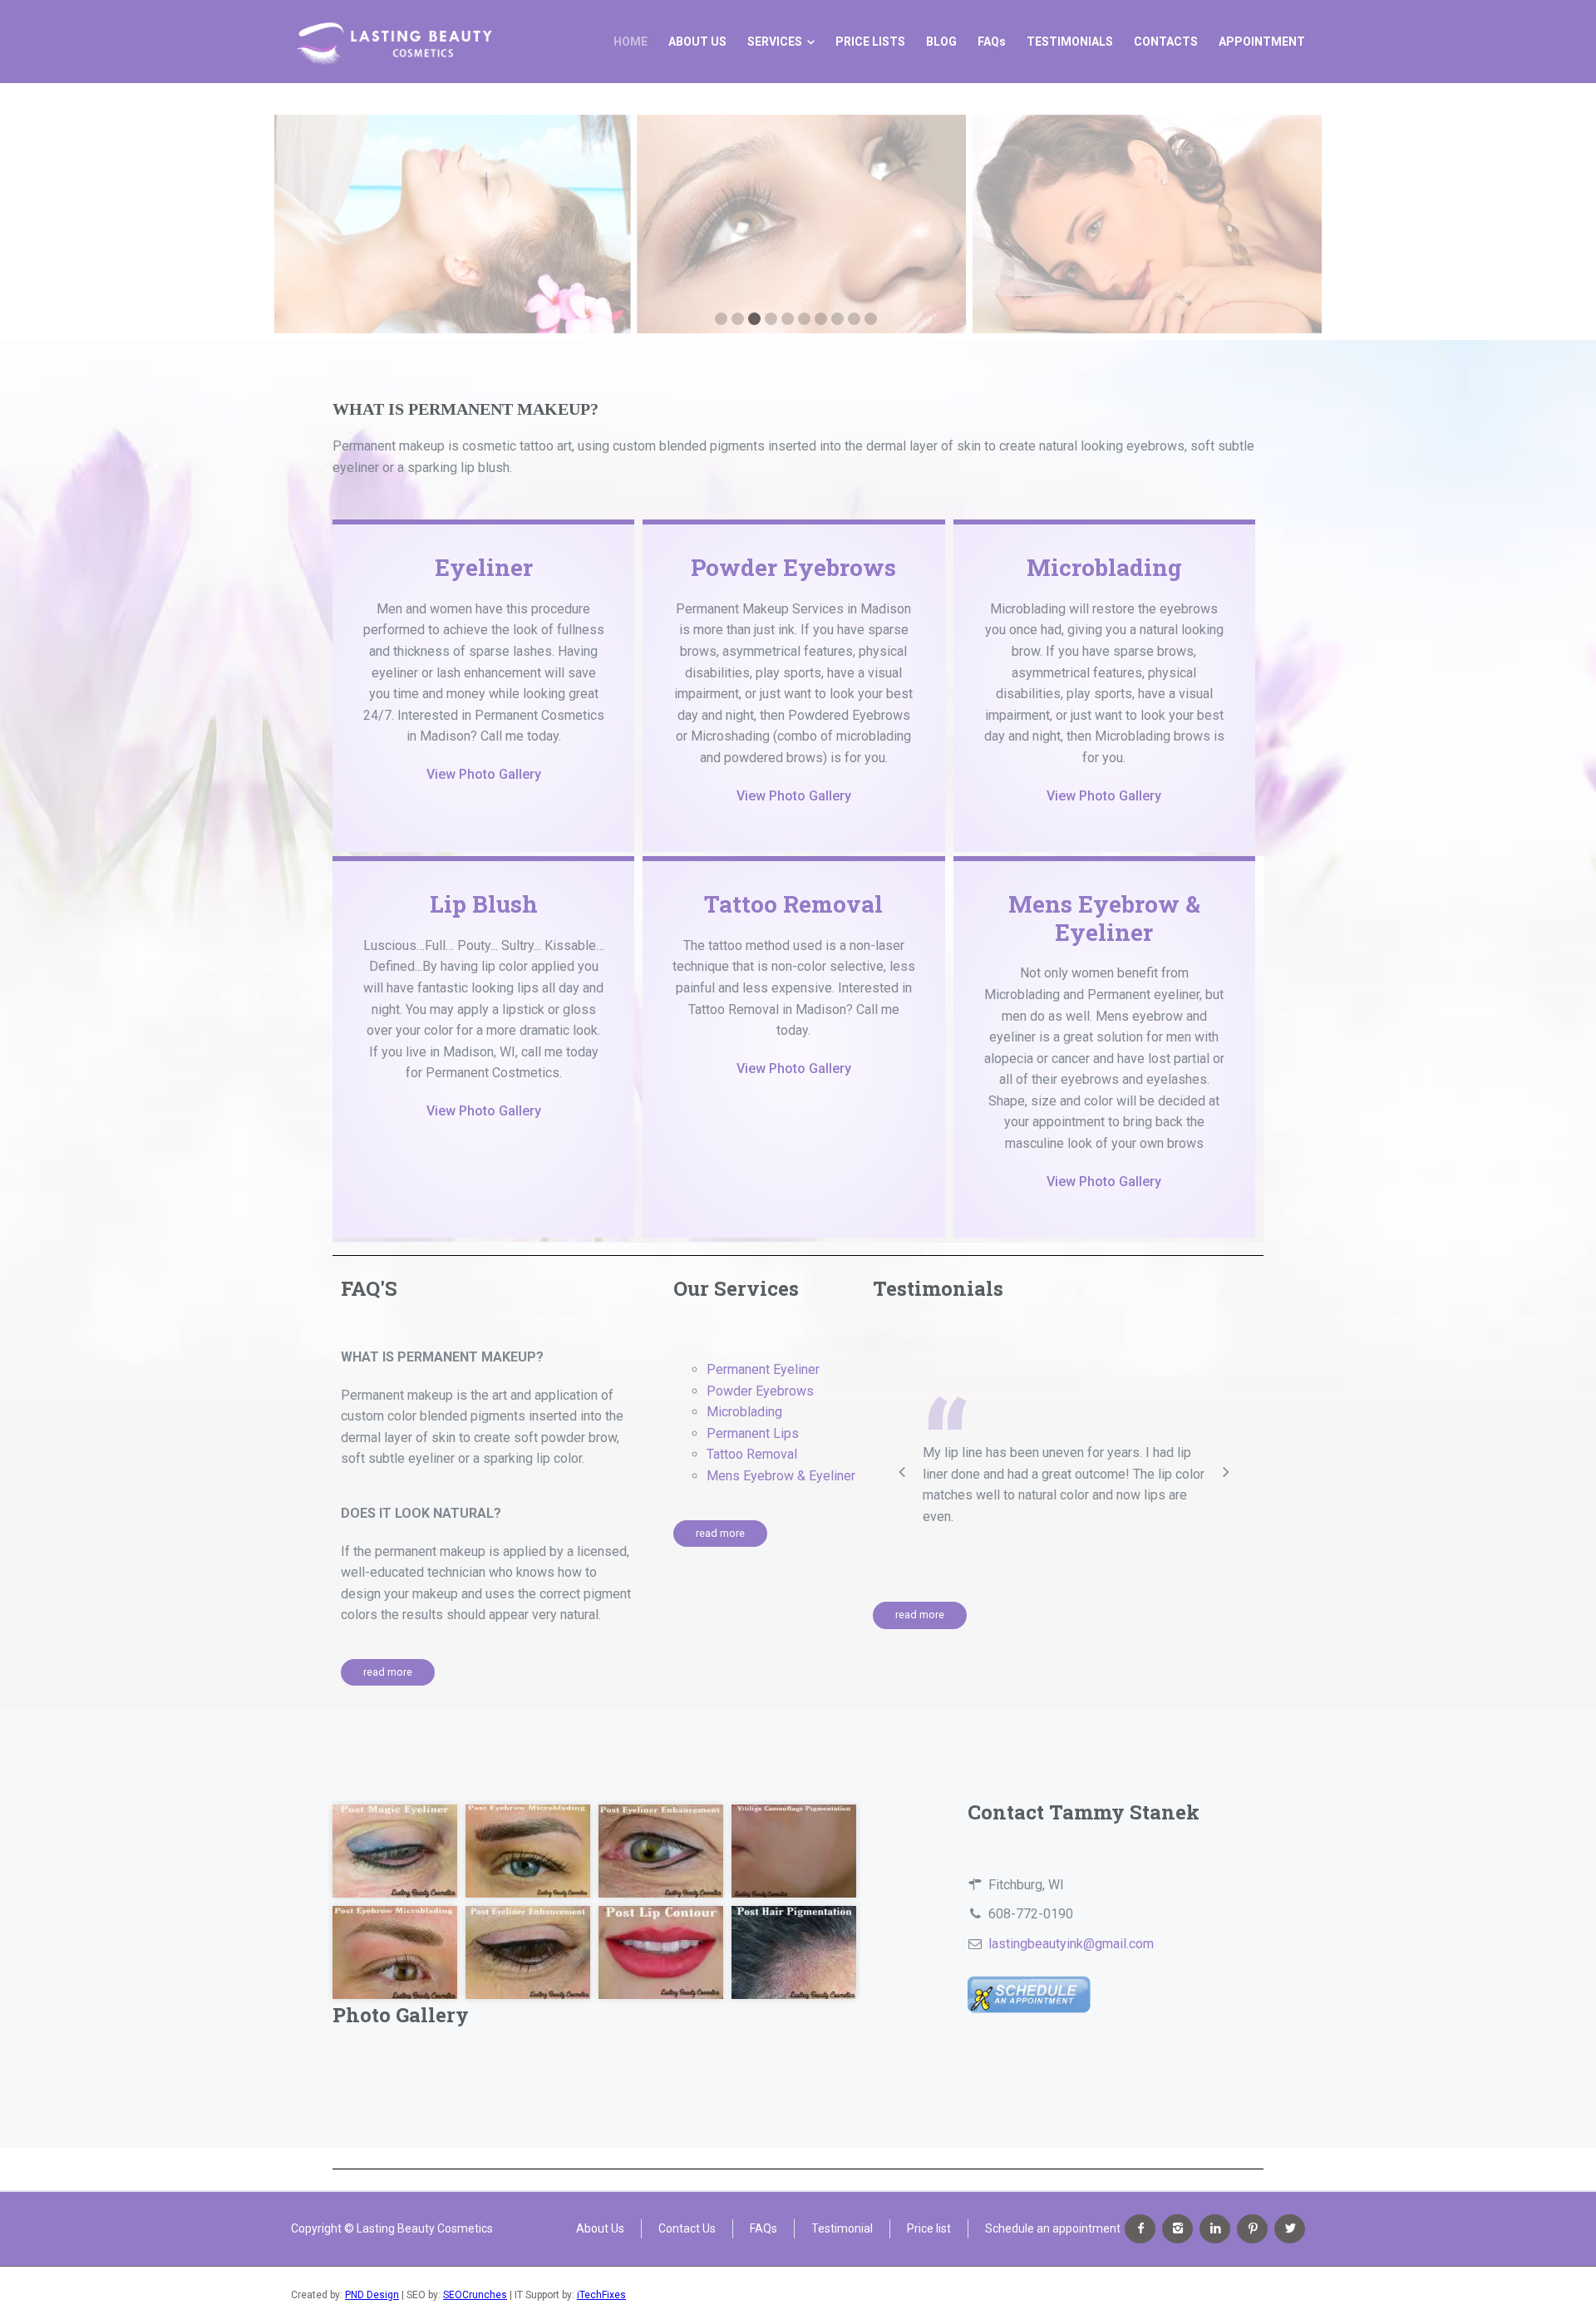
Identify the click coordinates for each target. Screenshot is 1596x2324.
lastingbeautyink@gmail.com (1071, 1944)
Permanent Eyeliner (763, 1369)
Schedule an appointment (1053, 2228)
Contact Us (687, 2228)
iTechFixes (601, 2295)
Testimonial (842, 2228)
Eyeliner (484, 567)
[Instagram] (1177, 2229)
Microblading (1104, 567)
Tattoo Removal (793, 904)
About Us (600, 2228)
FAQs (764, 2228)
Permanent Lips (753, 1433)
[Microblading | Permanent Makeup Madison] (393, 42)
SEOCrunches (475, 2295)
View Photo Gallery (484, 774)
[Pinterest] (1252, 2229)
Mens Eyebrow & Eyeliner (1104, 918)
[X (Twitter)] (1290, 2229)
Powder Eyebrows (793, 567)
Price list (929, 2228)
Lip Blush (484, 904)
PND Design (372, 2295)
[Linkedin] (1215, 2229)
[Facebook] (1140, 2229)
